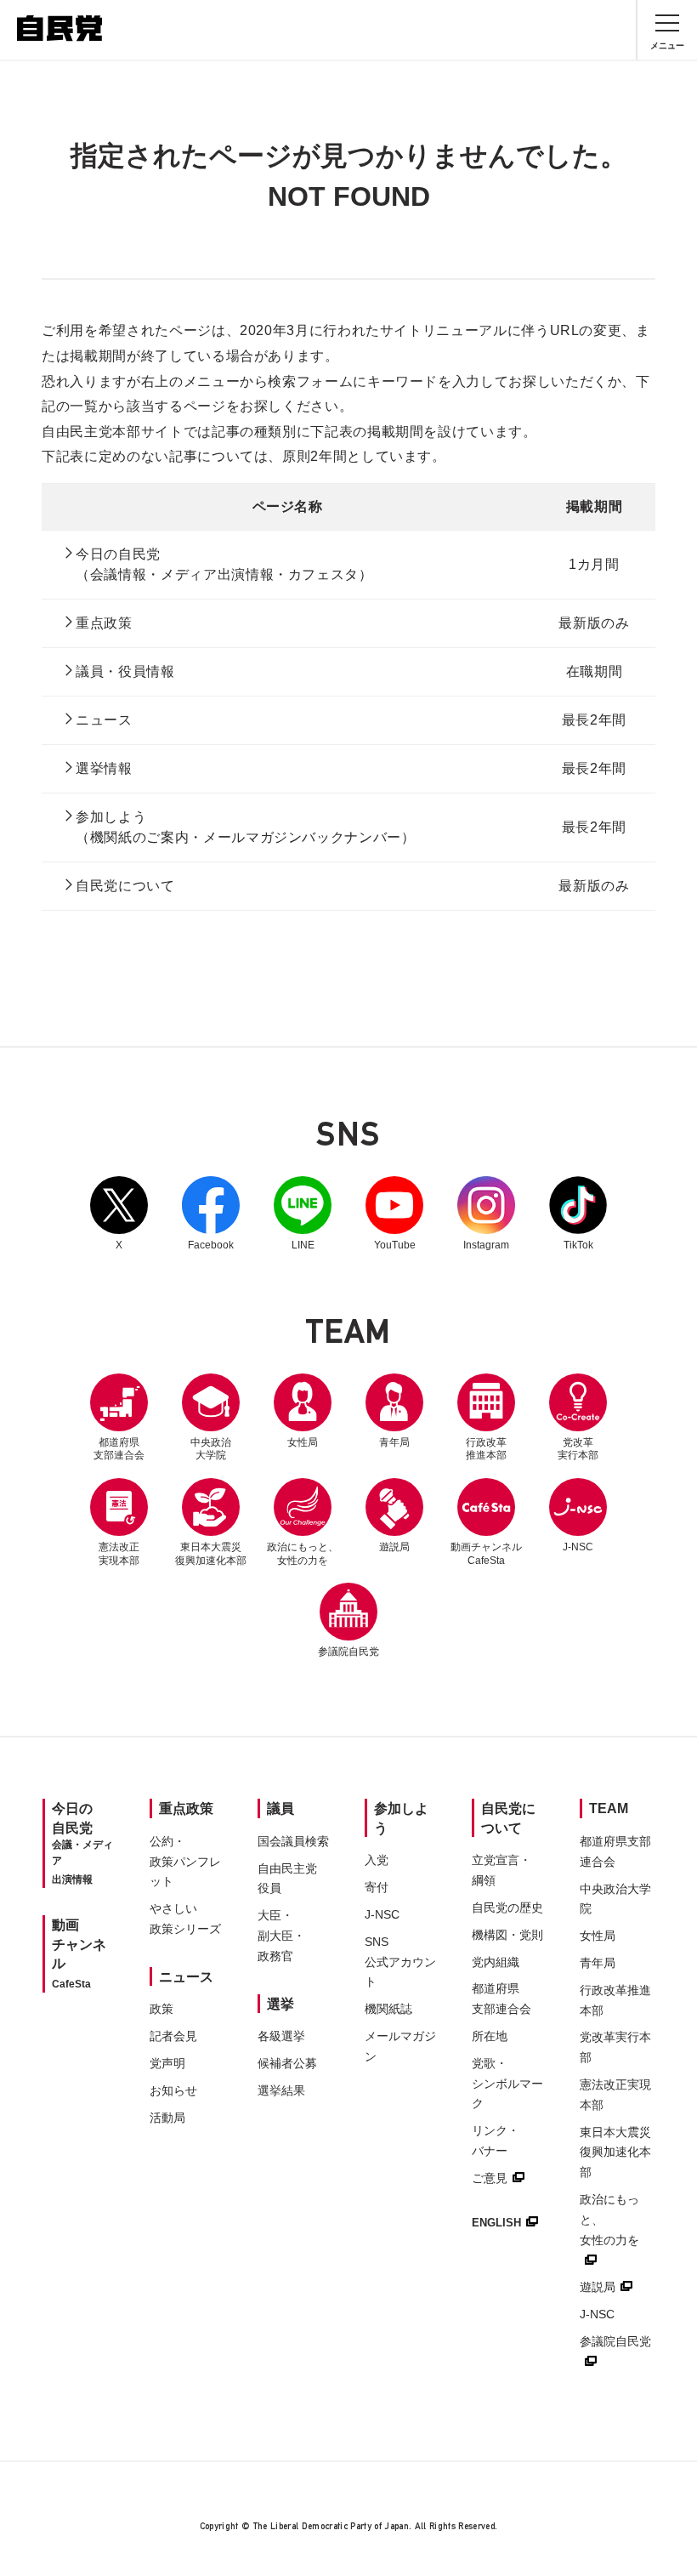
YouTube (394, 1214)
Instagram (486, 1214)
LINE (303, 1214)
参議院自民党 (348, 1620)
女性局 (303, 1442)
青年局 (394, 1442)
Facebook (211, 1214)
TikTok (578, 1214)
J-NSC (578, 1547)
